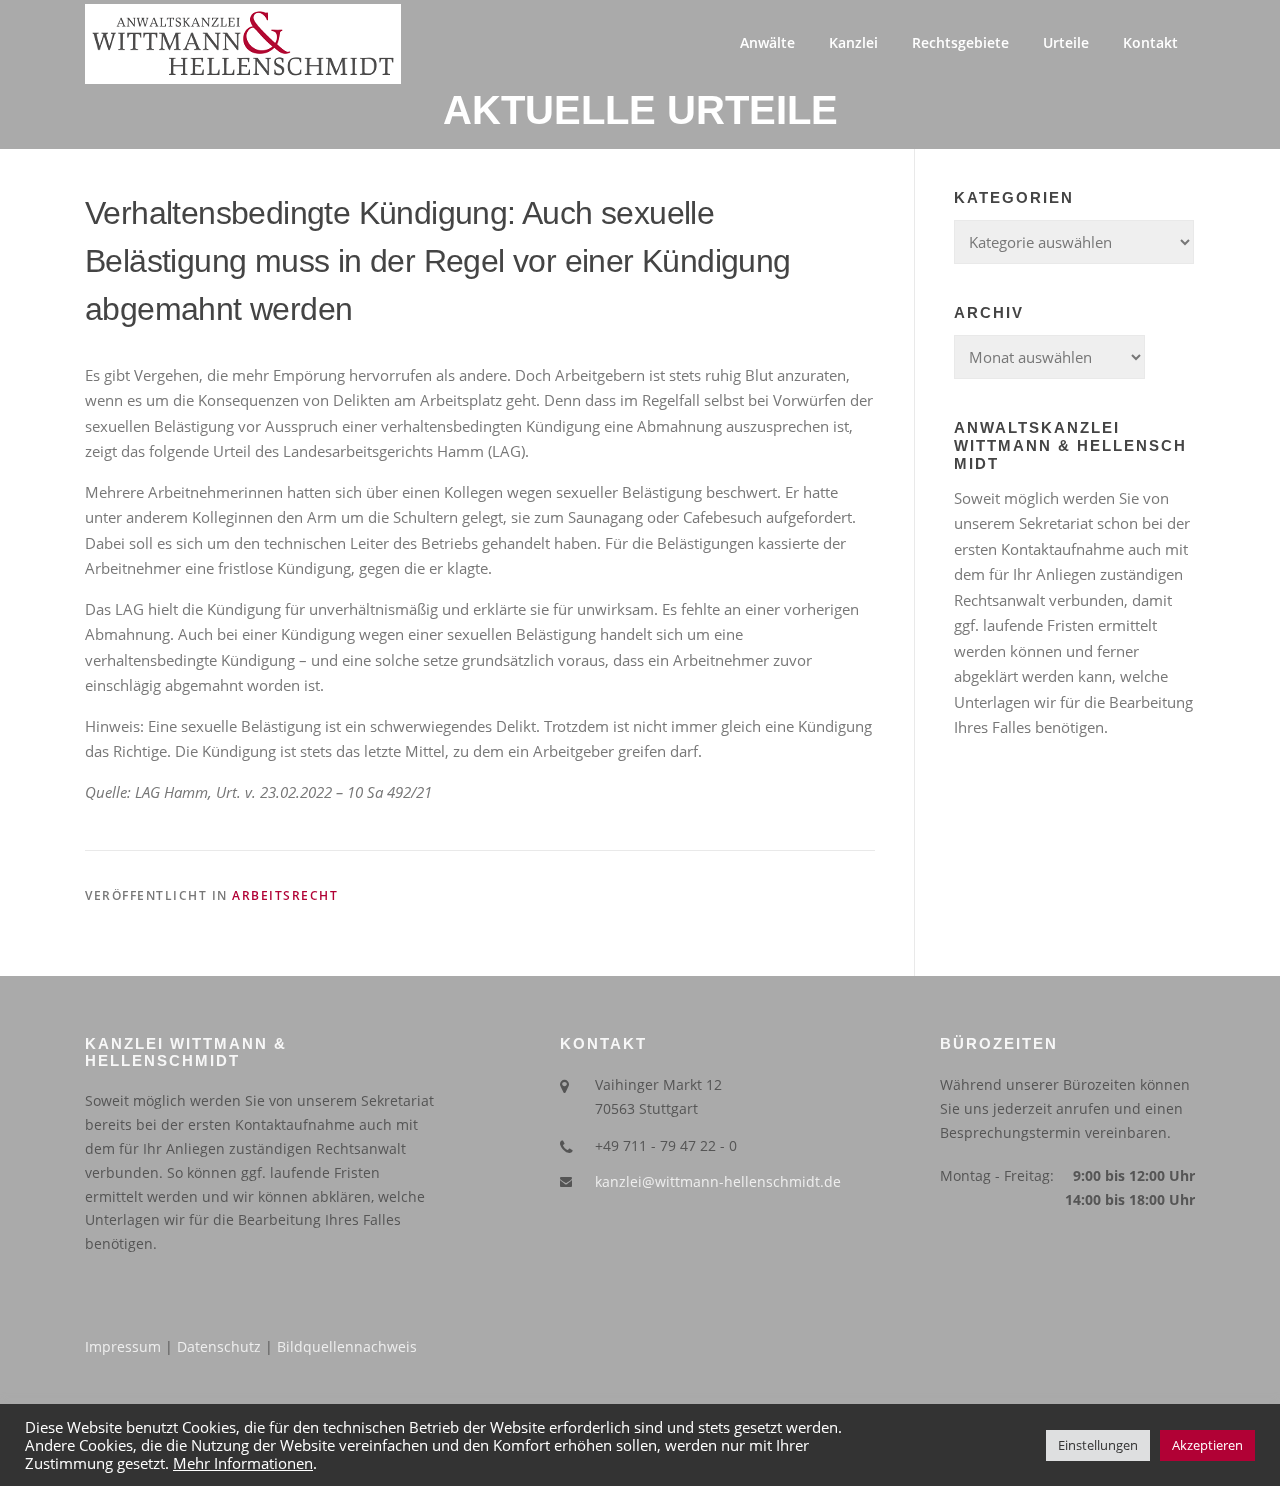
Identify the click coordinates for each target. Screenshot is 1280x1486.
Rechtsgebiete (960, 42)
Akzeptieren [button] (1207, 1445)
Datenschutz (219, 1346)
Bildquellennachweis (347, 1346)
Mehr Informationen (243, 1463)
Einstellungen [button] (1098, 1445)
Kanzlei (853, 42)
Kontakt (1150, 42)
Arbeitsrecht (285, 895)
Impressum (123, 1346)
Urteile (1066, 42)
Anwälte (767, 42)
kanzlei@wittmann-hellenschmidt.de (718, 1181)
